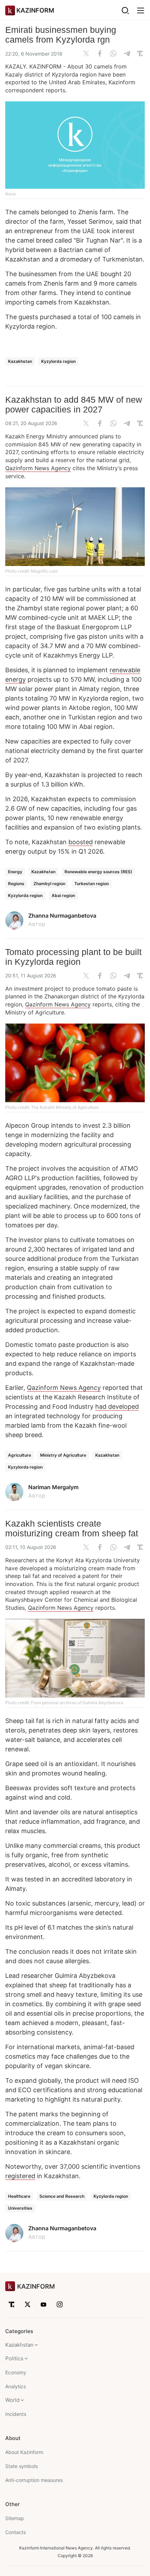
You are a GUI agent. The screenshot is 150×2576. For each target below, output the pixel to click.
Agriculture (20, 1455)
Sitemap (15, 2518)
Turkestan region (92, 884)
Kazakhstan (20, 361)
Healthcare (19, 2196)
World (12, 2400)
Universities (20, 2208)
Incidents (16, 2414)
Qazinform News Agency (38, 468)
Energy (15, 872)
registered (20, 2176)
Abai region (63, 895)
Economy (16, 2372)
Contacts (16, 2532)
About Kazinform (24, 2452)
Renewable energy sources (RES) (98, 872)
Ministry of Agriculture (63, 1455)
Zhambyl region (49, 884)
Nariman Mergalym (53, 1487)
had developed (117, 1407)
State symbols (21, 2466)
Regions (16, 884)
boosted (81, 842)
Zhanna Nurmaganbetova (62, 916)
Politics (14, 2358)
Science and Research (62, 2196)
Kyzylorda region (58, 361)
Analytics (16, 2386)
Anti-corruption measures (34, 2480)
